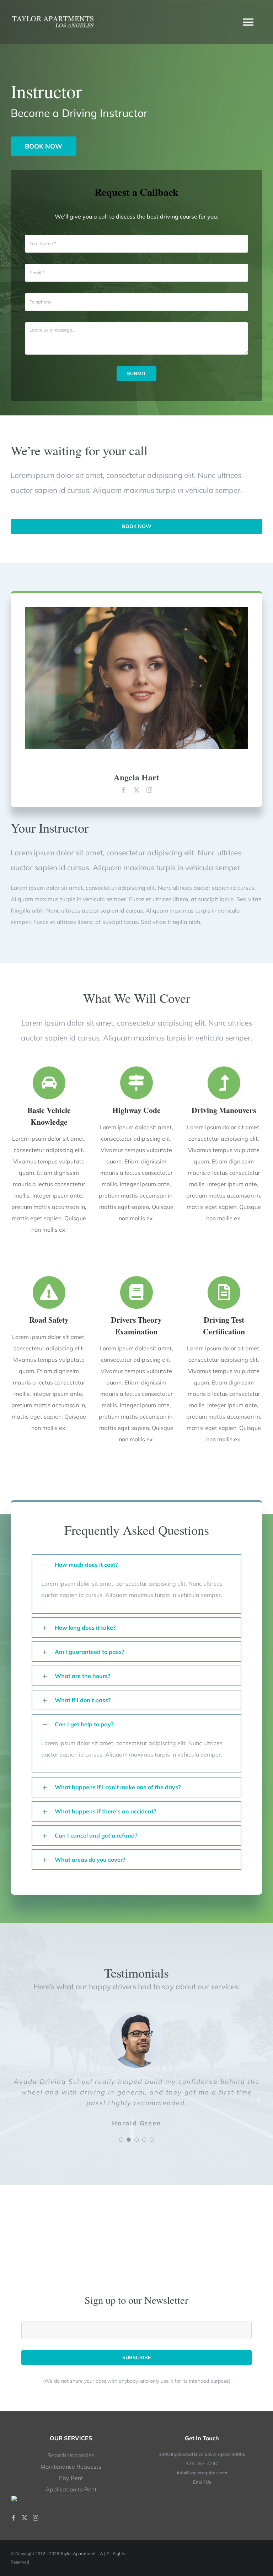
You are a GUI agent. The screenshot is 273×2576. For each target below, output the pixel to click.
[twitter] (136, 790)
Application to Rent (71, 2489)
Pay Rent (71, 2478)
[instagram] (149, 790)
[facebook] (124, 790)
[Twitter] (25, 2518)
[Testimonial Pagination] (121, 2140)
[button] (136, 1565)
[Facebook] (14, 2518)
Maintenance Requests (71, 2467)
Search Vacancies (71, 2455)
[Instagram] (36, 2518)
